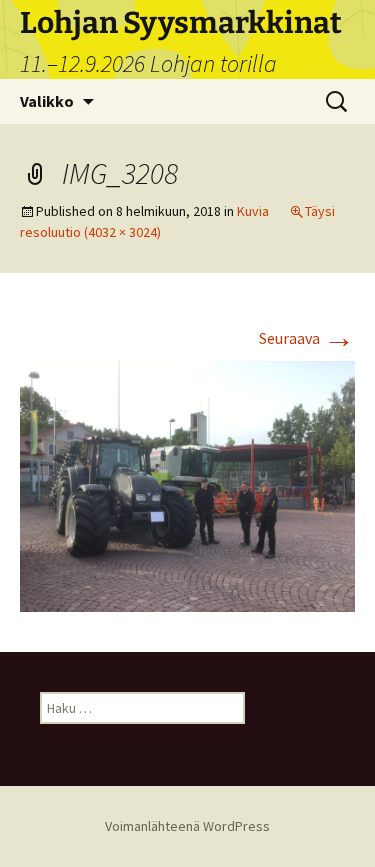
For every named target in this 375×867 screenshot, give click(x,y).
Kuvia (253, 211)
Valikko (47, 101)
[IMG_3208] (187, 485)
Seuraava (307, 338)
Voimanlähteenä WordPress (187, 826)
